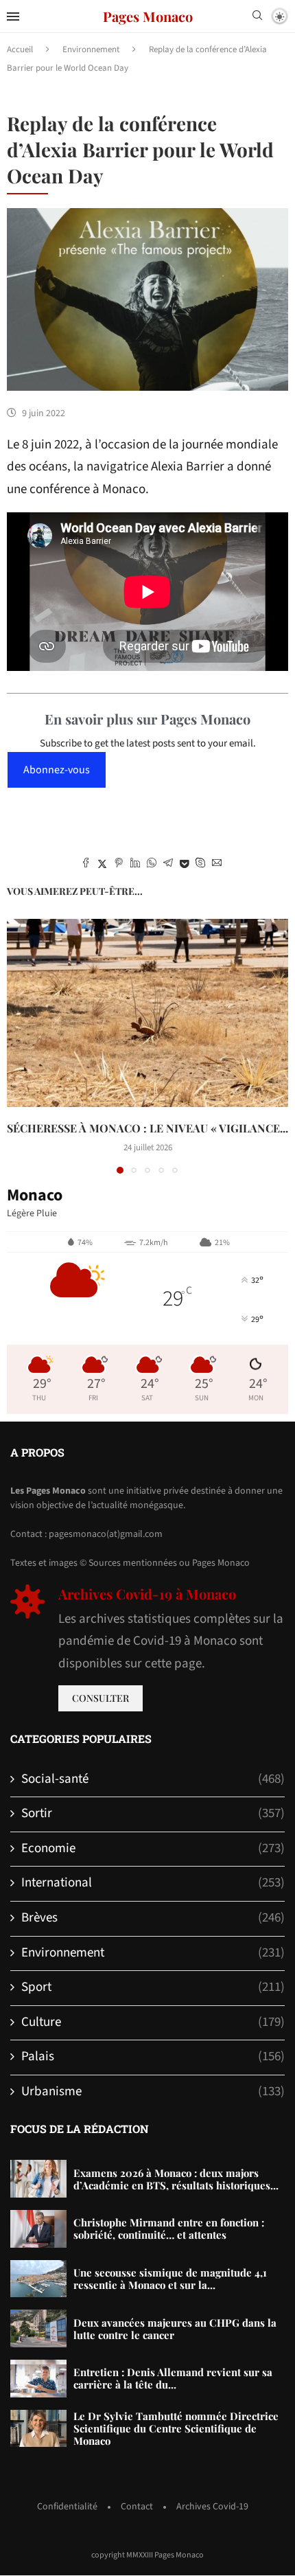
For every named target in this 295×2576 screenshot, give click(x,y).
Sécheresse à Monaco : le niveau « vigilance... (147, 1128)
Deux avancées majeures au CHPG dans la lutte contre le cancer (175, 2329)
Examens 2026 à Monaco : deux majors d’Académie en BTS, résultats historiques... (176, 2179)
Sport (153, 1987)
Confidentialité (67, 2507)
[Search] (257, 17)
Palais (153, 2057)
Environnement (91, 49)
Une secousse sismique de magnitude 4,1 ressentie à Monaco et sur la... (170, 2279)
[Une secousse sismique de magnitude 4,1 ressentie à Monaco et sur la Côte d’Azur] (38, 2279)
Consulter (101, 1698)
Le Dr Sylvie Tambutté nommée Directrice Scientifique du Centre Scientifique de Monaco (176, 2428)
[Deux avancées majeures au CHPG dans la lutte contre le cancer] (38, 2328)
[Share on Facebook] (86, 865)
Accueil (20, 49)
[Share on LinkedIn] (135, 865)
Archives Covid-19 (212, 2507)
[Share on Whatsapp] (152, 865)
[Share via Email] (217, 865)
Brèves (153, 1918)
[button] (19, 1046)
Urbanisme (153, 2092)
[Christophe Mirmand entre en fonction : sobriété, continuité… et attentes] (38, 2229)
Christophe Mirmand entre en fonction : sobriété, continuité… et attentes (169, 2229)
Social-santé (153, 1779)
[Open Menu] (13, 16)
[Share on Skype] (200, 865)
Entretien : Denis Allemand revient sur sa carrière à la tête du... (173, 2378)
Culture (153, 2022)
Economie (153, 1849)
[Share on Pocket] (184, 865)
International (153, 1883)
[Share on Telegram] (168, 865)
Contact (137, 2507)
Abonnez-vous (57, 770)
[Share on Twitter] (102, 865)
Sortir (153, 1814)
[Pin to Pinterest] (119, 865)
